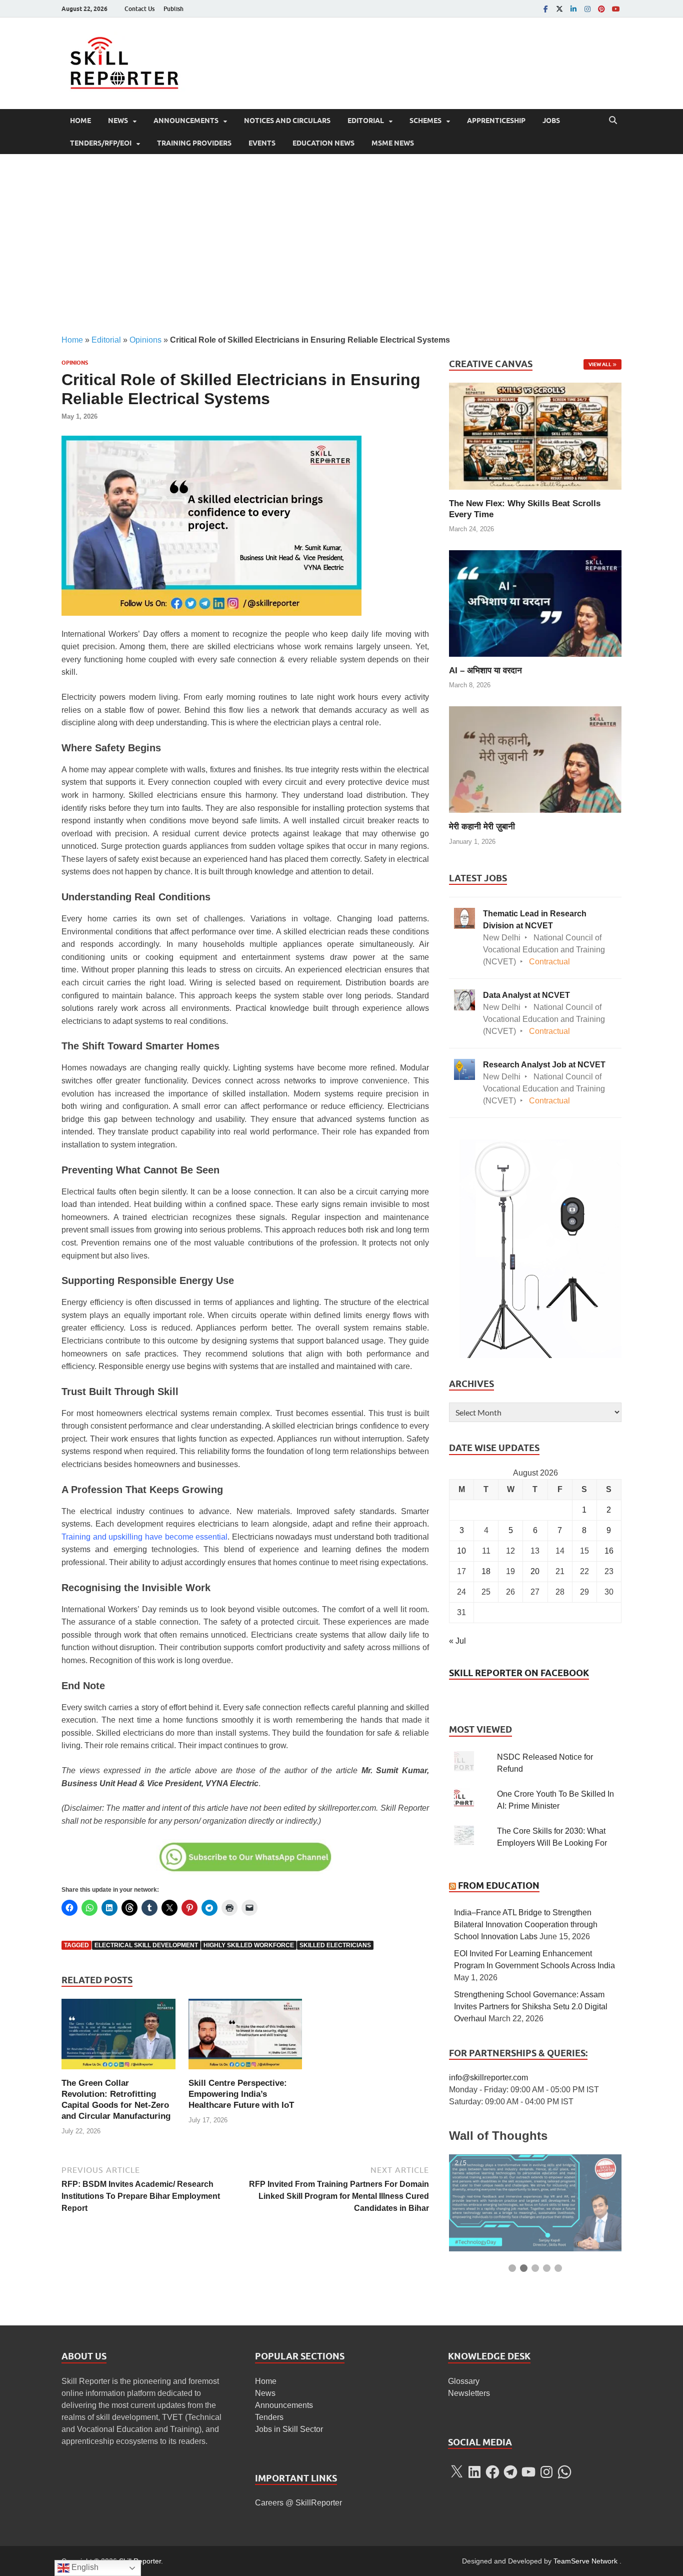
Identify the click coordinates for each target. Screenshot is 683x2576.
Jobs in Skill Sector (289, 2429)
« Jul (457, 1641)
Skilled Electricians (335, 1945)
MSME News (393, 143)
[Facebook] (545, 9)
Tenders (269, 2417)
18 (486, 1571)
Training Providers (194, 143)
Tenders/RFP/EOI (101, 143)
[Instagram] (587, 9)
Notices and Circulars (287, 121)
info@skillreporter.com (488, 2078)
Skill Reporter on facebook (519, 1673)
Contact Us (139, 9)
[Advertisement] (341, 244)
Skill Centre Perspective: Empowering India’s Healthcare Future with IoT (241, 2094)
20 (535, 1571)
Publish (173, 9)
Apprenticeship (496, 121)
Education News (323, 143)
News (118, 121)
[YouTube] (615, 9)
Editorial (366, 121)
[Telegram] (510, 2472)
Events (262, 143)
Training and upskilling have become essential (144, 1537)
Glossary (464, 2381)
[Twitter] (559, 9)
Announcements (186, 121)
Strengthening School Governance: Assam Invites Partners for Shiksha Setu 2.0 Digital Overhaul (531, 2007)
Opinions (145, 340)
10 (461, 1551)
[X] (456, 2472)
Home (80, 121)
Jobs (551, 121)
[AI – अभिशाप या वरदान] (535, 602)
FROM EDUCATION (499, 1885)
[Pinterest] (601, 9)
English (84, 2567)
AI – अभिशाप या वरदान (485, 671)
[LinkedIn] (573, 9)
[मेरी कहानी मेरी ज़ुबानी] (535, 759)
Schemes (425, 121)
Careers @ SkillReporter (298, 2503)
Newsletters (469, 2393)
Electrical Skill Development (146, 1945)
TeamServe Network (585, 2561)
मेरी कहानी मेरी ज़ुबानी (482, 827)
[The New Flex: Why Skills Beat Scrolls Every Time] (535, 435)
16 (609, 1551)
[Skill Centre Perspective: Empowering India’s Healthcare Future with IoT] (245, 2038)
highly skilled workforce (249, 1945)
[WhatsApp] (564, 2472)
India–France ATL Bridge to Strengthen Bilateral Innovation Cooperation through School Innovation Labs (526, 1924)
